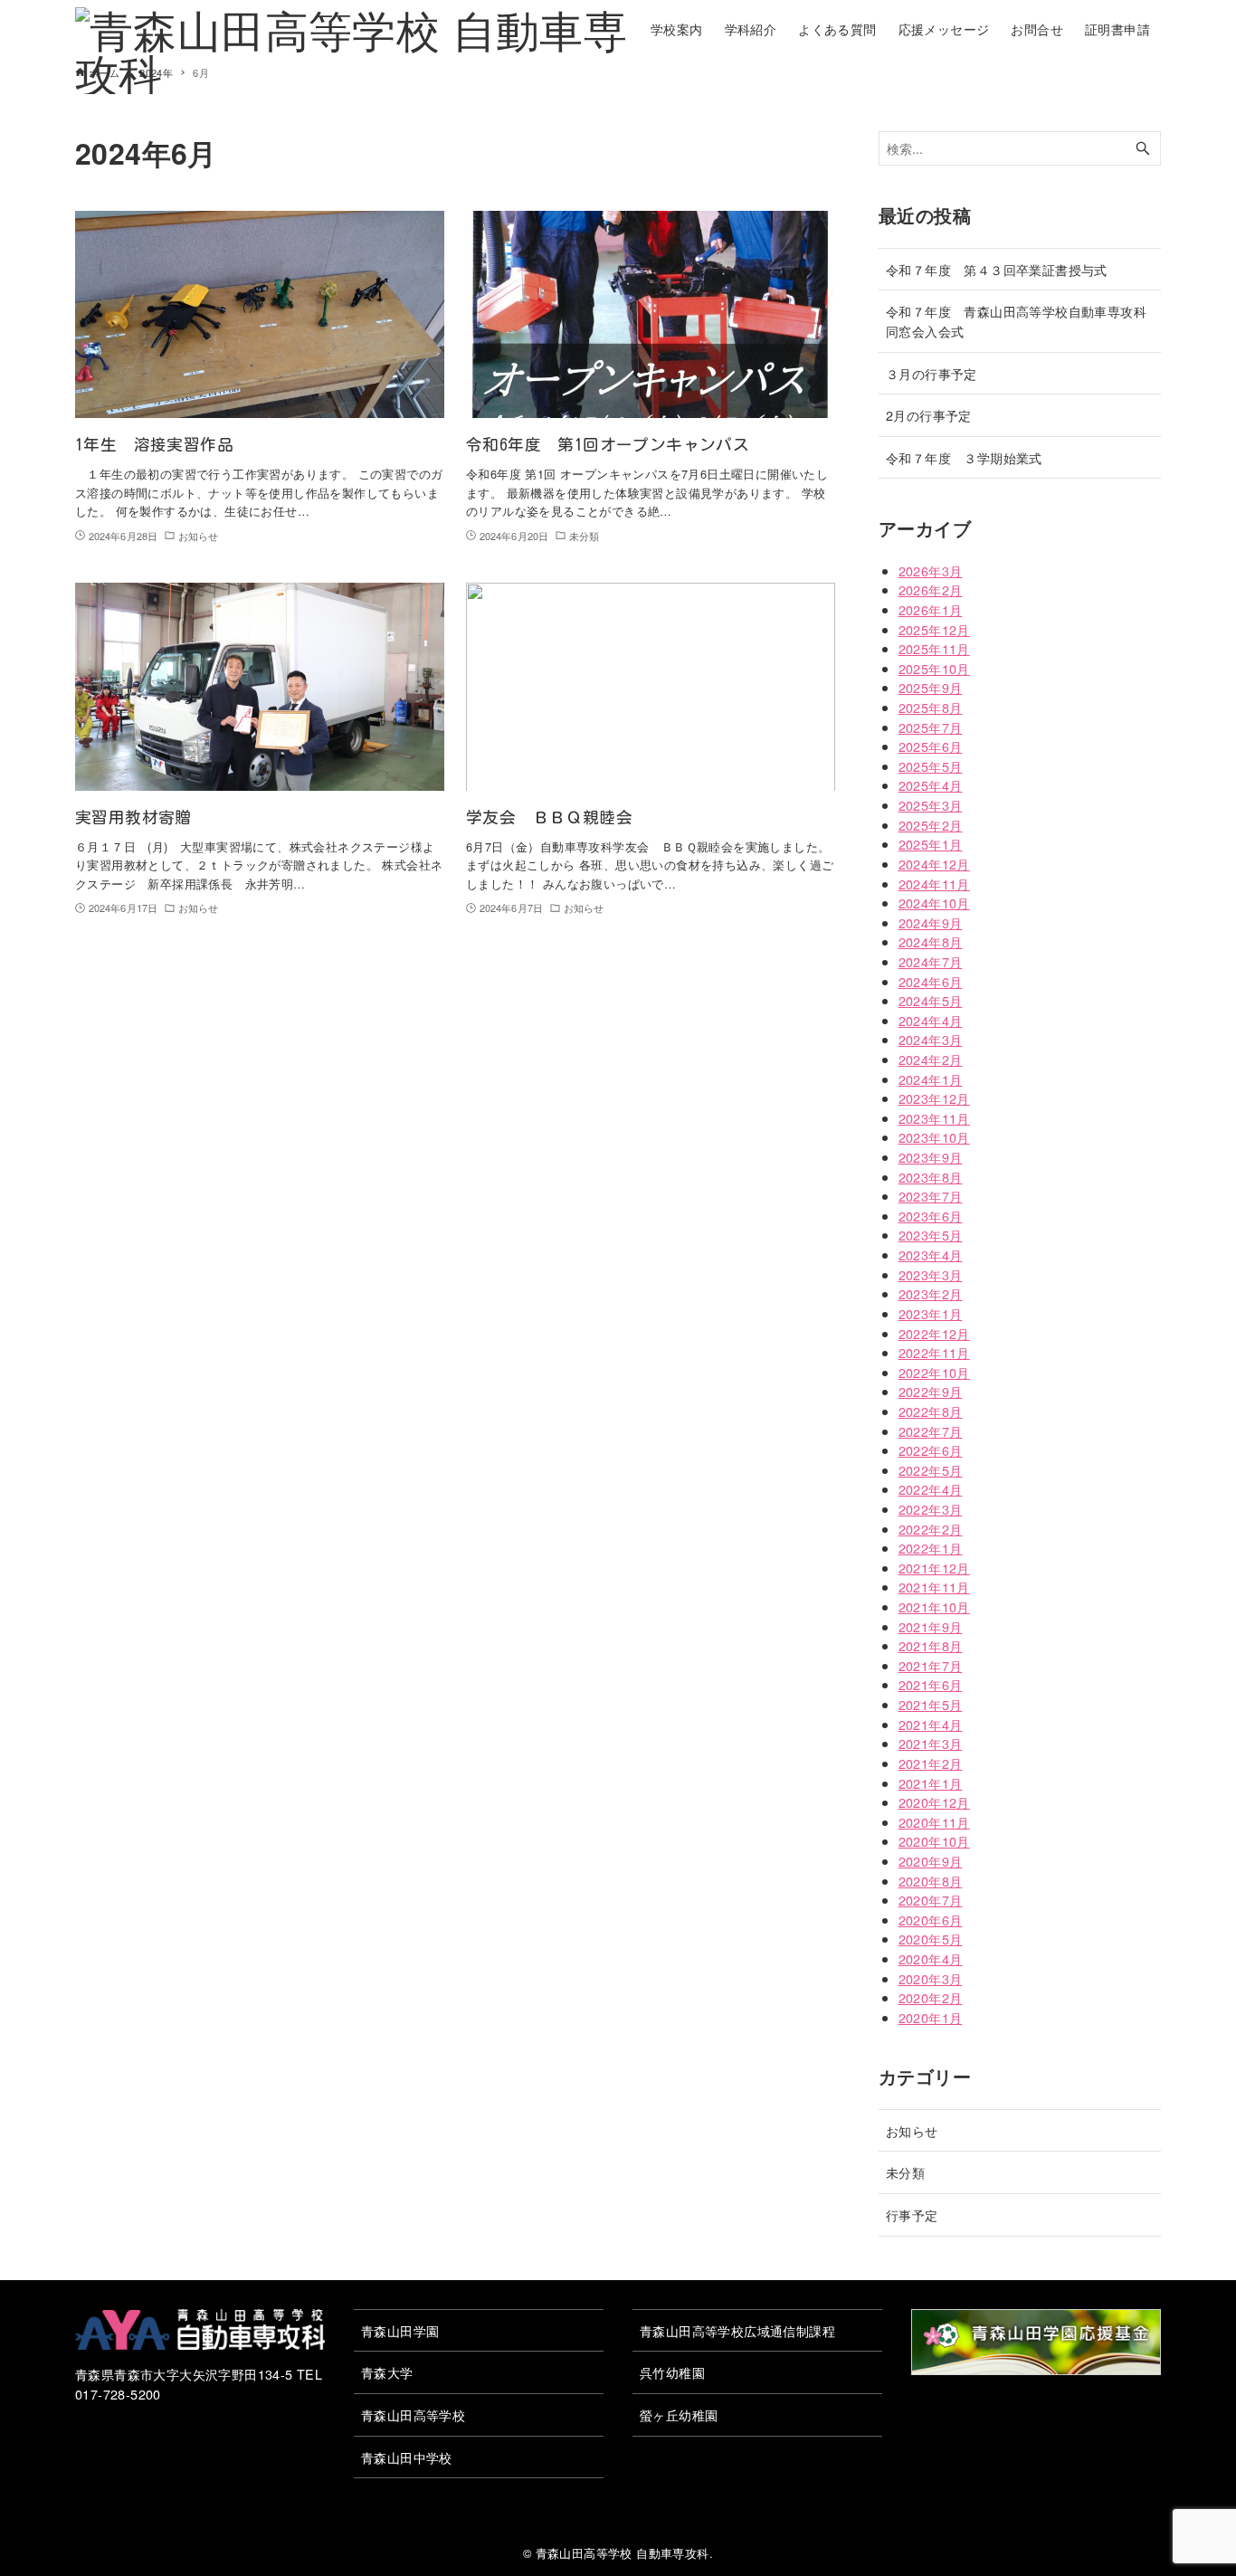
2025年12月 (934, 629)
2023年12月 (934, 1098)
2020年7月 (931, 1900)
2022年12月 (934, 1333)
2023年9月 (931, 1157)
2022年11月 (934, 1352)
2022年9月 (931, 1391)
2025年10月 (934, 668)
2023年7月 (931, 1196)
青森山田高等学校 (413, 2414)
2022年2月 (931, 1529)
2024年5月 (931, 1000)
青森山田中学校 (407, 2457)
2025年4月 (931, 785)
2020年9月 (931, 1861)
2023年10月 (934, 1137)
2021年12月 (934, 1568)
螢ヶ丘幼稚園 (679, 2414)
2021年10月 (934, 1606)
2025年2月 (931, 825)
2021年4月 (931, 1724)
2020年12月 (934, 1802)
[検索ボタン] (1143, 149)
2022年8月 (931, 1411)
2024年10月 (934, 903)
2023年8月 (931, 1177)
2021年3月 (931, 1743)
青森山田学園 (400, 2330)
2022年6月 (931, 1450)
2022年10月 (934, 1372)
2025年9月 (931, 687)
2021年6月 (931, 1684)
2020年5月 (931, 1939)
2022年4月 (931, 1489)
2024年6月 (931, 981)
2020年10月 (934, 1841)
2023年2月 (931, 1293)
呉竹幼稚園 (672, 2372)
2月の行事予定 (929, 415)
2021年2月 (931, 1763)
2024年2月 (931, 1059)
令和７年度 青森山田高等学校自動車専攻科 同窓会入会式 (1022, 321)
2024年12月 (934, 864)
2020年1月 (931, 2017)
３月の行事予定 (932, 373)
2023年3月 (931, 1274)
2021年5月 (931, 1704)
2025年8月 (931, 707)
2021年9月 (931, 1626)
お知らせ (912, 2130)
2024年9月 (931, 922)
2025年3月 (931, 805)
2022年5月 (931, 1470)
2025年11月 (934, 648)
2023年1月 (931, 1313)
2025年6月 (931, 746)
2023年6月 (931, 1216)
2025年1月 (931, 844)
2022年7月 (931, 1431)
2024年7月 (931, 961)
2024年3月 (931, 1039)
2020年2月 (931, 1997)
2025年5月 (931, 766)
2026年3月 (931, 570)
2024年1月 (931, 1079)
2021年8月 (931, 1645)
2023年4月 (931, 1255)
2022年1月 (931, 1548)
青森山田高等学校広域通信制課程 (737, 2330)
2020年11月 (934, 1822)
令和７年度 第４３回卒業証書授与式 (997, 269)
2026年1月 (931, 609)
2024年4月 (931, 1020)
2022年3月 (931, 1509)
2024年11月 (934, 884)
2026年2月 (931, 589)
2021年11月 (934, 1587)
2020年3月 (931, 1978)
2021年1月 (931, 1783)
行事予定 (912, 2215)
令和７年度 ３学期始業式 (964, 457)
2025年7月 (931, 727)
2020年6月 (931, 1920)
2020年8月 (931, 1881)
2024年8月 (931, 941)
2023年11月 (934, 1118)
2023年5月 (931, 1235)
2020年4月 (931, 1958)
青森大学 (387, 2372)
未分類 (905, 2172)
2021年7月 (931, 1665)
